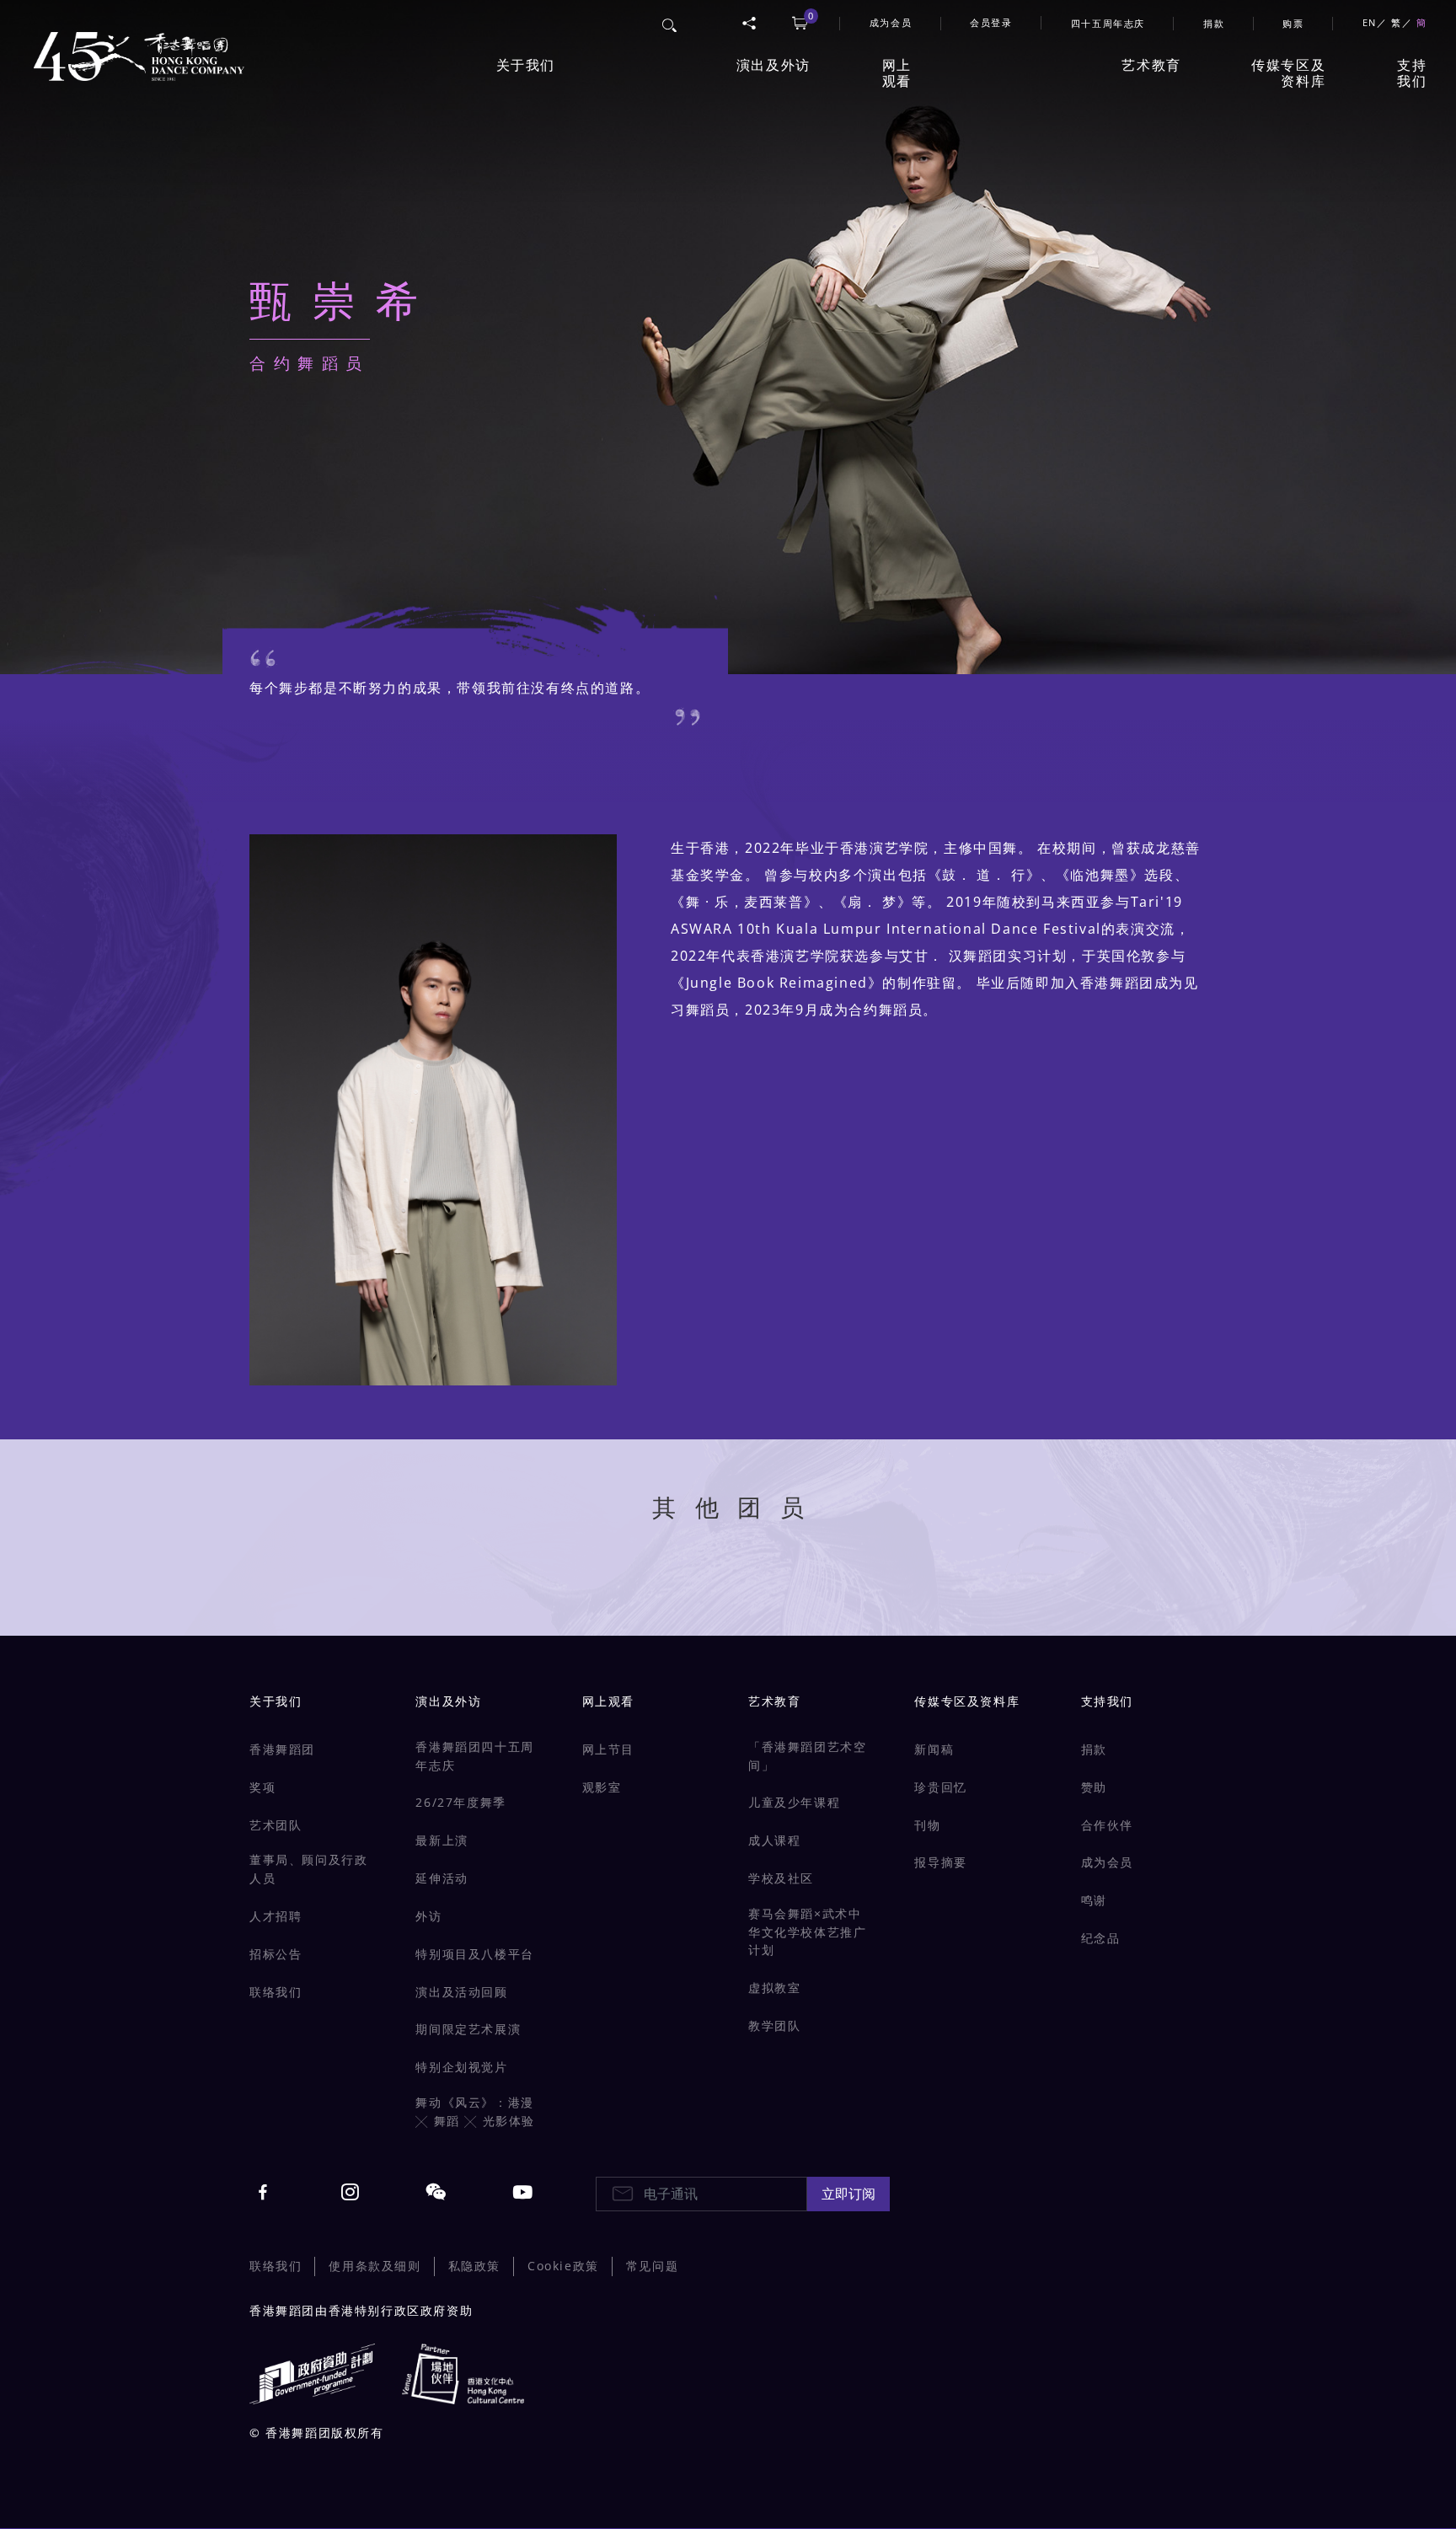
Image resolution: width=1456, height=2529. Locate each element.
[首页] (135, 47)
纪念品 (1101, 1938)
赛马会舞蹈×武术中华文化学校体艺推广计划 (807, 1932)
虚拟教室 (774, 1988)
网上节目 (608, 1749)
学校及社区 (781, 1878)
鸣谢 (1094, 1900)
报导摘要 (940, 1862)
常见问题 (652, 2266)
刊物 (927, 1825)
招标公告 (276, 1954)
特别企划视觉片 (461, 2067)
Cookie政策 (563, 2266)
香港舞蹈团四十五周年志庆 (474, 1756)
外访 (428, 1916)
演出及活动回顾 (461, 1992)
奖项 (262, 1787)
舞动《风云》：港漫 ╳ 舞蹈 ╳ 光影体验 (475, 2111)
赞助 (1094, 1787)
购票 (1293, 23)
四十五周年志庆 (1108, 23)
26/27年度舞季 (460, 1802)
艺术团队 (276, 1825)
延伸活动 (442, 1878)
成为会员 (1107, 1862)
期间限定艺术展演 (468, 2029)
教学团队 (774, 2025)
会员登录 (991, 22)
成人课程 (774, 1840)
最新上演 (442, 1840)
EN (1370, 22)
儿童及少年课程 (794, 1802)
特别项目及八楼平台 (474, 1954)
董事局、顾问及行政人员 (308, 1869)
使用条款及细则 (375, 2266)
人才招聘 (276, 1916)
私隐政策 (474, 2266)
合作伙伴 (1107, 1825)
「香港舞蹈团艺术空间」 (807, 1756)
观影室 (602, 1787)
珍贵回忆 (940, 1787)
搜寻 (670, 23)
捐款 (1214, 23)
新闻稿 (934, 1749)
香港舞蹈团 (282, 1749)
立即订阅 (848, 2194)
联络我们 (276, 1992)
